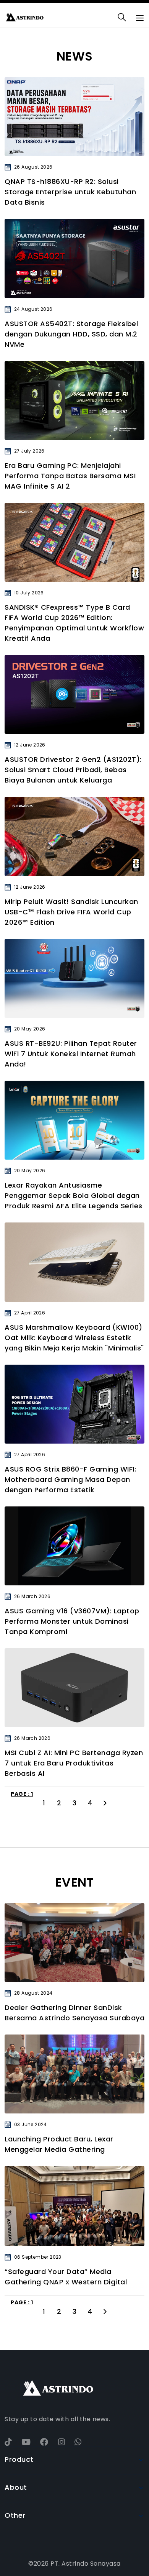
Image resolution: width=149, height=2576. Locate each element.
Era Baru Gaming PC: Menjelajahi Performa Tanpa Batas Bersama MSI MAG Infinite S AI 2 (70, 476)
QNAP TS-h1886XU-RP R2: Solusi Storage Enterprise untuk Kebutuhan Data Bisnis (70, 192)
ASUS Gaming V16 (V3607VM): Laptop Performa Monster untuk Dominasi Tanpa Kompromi (72, 1621)
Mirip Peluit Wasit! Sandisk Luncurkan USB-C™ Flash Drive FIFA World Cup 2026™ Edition (71, 912)
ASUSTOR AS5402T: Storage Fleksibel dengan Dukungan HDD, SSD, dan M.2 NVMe (71, 334)
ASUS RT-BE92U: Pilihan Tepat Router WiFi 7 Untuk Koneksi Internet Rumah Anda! (71, 1054)
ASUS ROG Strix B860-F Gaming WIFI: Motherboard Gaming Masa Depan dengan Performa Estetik (70, 1479)
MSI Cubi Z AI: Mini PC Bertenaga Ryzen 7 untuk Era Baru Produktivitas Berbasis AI (74, 1763)
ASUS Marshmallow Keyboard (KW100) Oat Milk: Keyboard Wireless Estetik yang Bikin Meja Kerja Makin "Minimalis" (74, 1338)
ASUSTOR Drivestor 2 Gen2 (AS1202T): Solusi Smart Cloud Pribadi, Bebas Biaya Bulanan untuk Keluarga (73, 770)
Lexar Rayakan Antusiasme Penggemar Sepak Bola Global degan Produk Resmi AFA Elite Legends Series (74, 1195)
